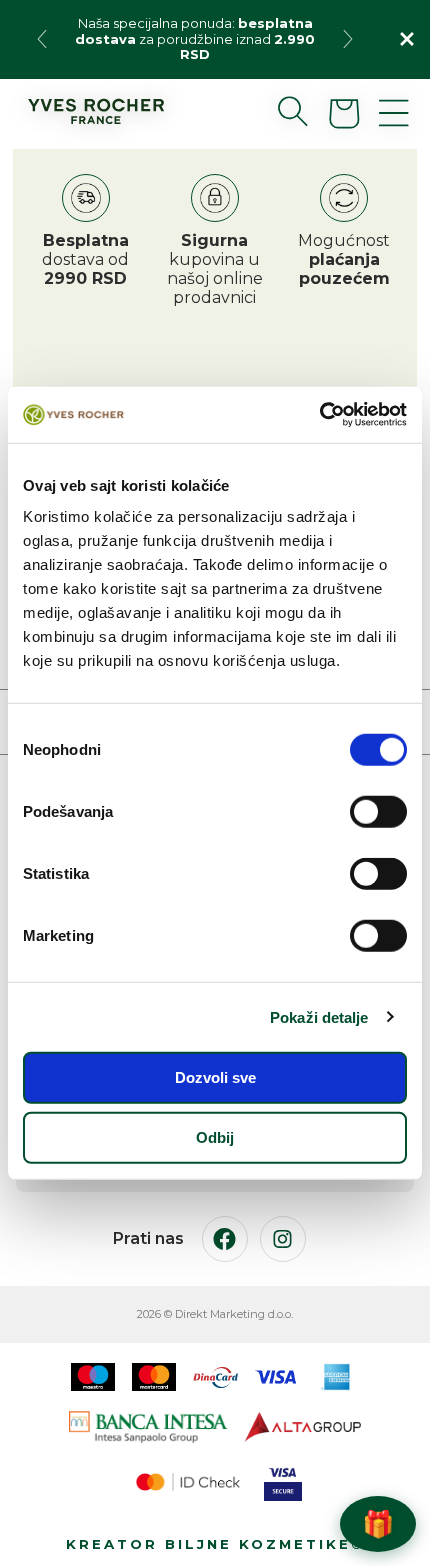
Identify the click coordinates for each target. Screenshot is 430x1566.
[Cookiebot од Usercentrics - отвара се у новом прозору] (319, 415)
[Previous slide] (42, 39)
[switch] (378, 812)
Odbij (215, 1136)
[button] (277, 111)
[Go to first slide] (348, 39)
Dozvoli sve (215, 1077)
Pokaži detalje (319, 1016)
